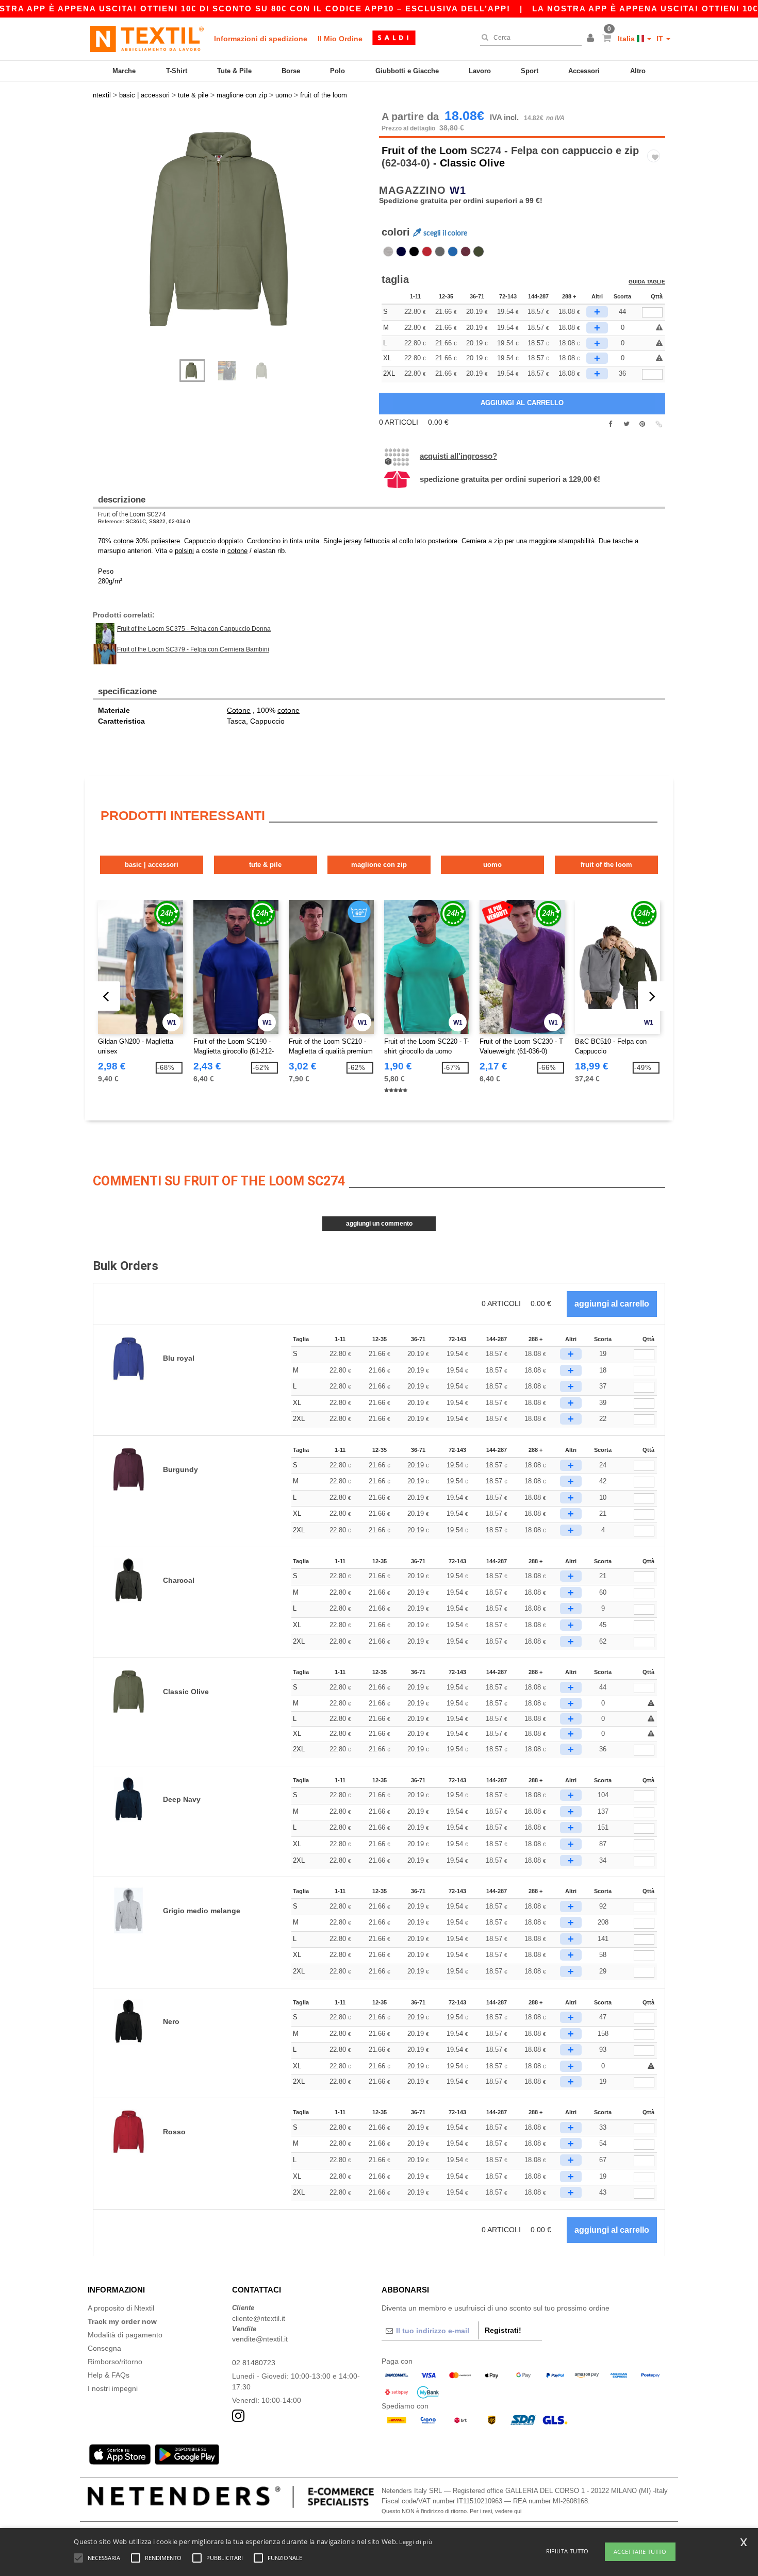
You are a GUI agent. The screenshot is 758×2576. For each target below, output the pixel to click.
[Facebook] (610, 424)
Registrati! (503, 2330)
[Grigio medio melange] (388, 252)
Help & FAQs (109, 2375)
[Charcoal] (440, 252)
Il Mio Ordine (340, 39)
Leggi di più (416, 2542)
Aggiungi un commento (379, 1224)
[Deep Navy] (401, 252)
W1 (458, 190)
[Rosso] (427, 252)
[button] (592, 39)
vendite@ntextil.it (260, 2339)
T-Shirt (177, 71)
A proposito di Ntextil (121, 2308)
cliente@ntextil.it (259, 2318)
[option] (232, 229)
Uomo (492, 865)
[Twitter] (626, 424)
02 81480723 (254, 2363)
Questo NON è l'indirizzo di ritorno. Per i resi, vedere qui (451, 2511)
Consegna (104, 2348)
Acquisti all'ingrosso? (458, 456)
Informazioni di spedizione (261, 39)
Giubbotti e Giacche (407, 71)
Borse (291, 71)
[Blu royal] (453, 252)
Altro (638, 71)
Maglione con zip (379, 865)
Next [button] (240, 240)
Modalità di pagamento (125, 2335)
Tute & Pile (234, 71)
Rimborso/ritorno (115, 2362)
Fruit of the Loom (424, 150)
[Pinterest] (642, 424)
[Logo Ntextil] (147, 39)
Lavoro (480, 71)
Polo (337, 71)
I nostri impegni (113, 2388)
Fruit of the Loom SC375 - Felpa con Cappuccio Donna (194, 629)
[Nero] (414, 252)
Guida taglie (647, 282)
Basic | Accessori (152, 865)
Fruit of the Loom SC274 (132, 514)
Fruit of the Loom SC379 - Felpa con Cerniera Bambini (193, 649)
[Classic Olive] (479, 252)
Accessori (584, 71)
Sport (530, 71)
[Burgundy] (466, 252)
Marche (124, 71)
